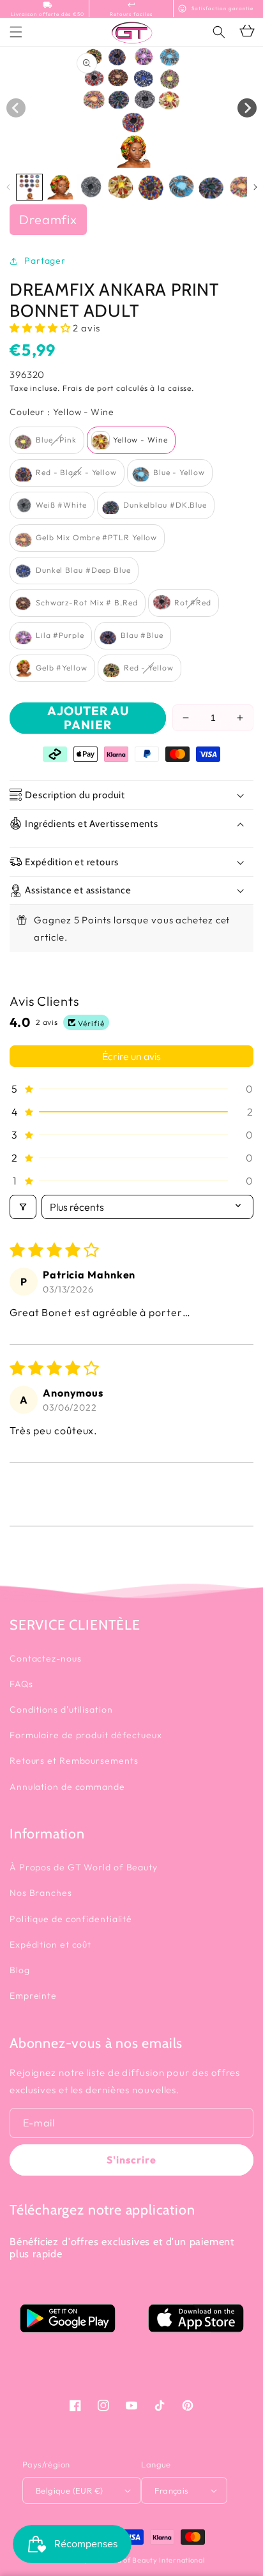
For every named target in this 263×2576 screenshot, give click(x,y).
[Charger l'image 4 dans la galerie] (121, 187)
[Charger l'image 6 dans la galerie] (181, 187)
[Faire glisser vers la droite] (247, 108)
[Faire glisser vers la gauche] (16, 108)
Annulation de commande (67, 1787)
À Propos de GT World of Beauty (84, 1867)
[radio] (47, 440)
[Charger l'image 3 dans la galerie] (90, 187)
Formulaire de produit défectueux (86, 1735)
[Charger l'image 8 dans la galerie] (242, 187)
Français (171, 2490)
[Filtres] (23, 1207)
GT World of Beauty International (146, 2560)
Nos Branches (41, 1893)
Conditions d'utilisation (61, 1709)
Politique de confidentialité (71, 1919)
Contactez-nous (46, 1658)
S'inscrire (131, 2160)
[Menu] (16, 32)
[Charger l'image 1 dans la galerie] (29, 187)
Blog (20, 1970)
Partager (45, 261)
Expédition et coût (50, 1944)
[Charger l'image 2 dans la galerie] (60, 187)
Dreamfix (48, 219)
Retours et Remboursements (74, 1761)
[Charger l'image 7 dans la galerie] (211, 187)
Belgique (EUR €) (69, 2490)
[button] (219, 32)
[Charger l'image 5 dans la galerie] (151, 187)
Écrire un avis (131, 1056)
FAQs (21, 1684)
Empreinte (33, 1996)
